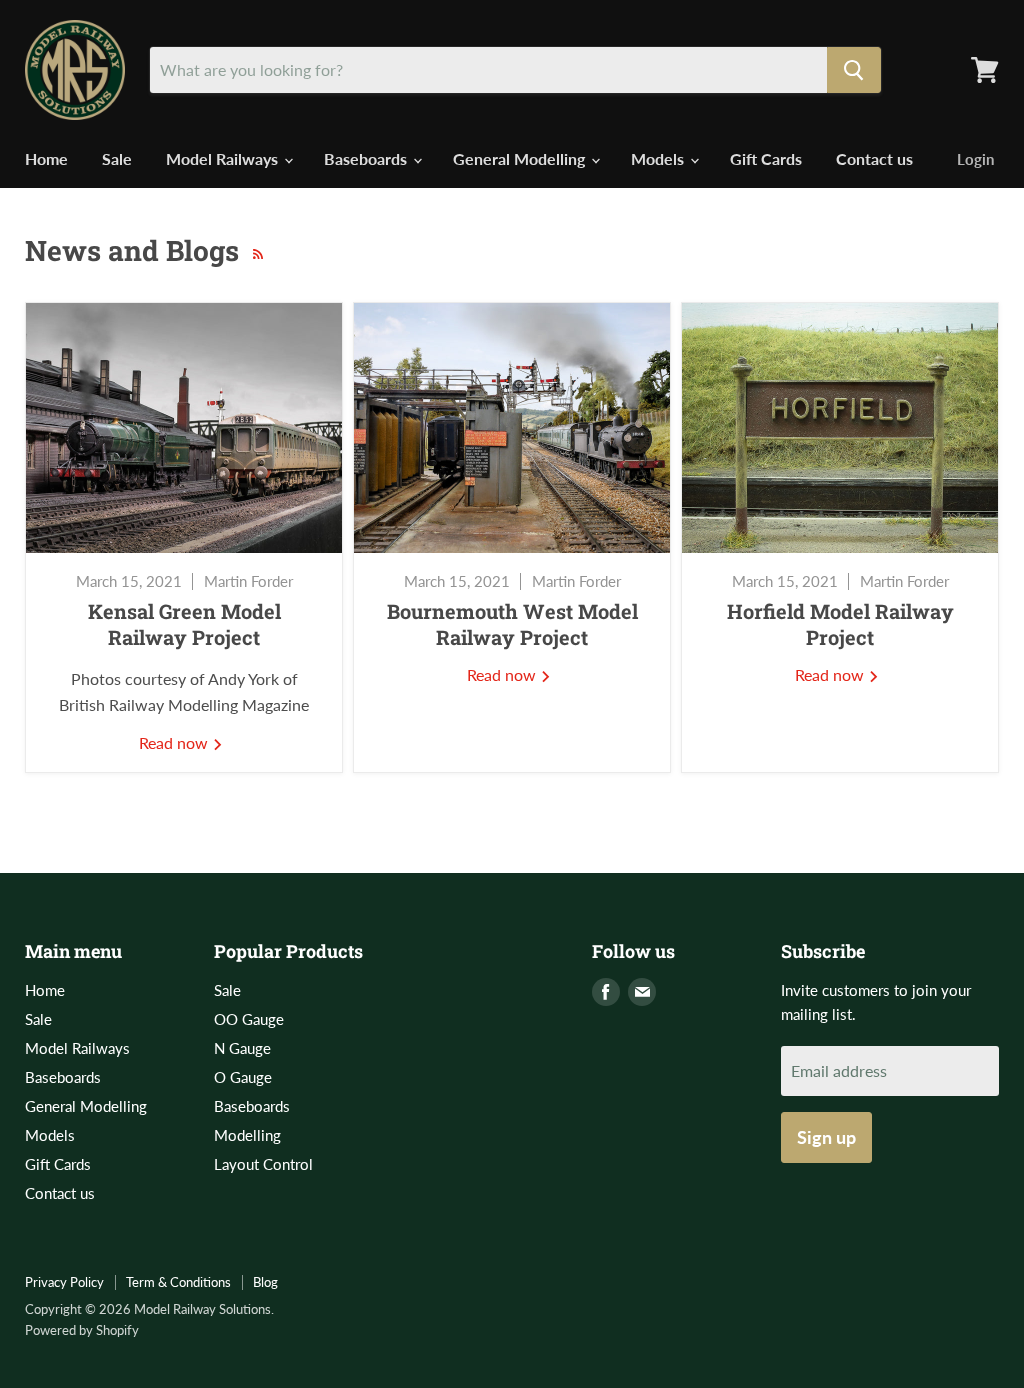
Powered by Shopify (82, 1330)
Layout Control (263, 1164)
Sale (117, 158)
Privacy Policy (64, 1282)
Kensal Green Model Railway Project (184, 624)
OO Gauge (249, 1019)
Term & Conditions (178, 1282)
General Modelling (521, 158)
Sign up (826, 1137)
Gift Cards (766, 158)
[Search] (854, 70)
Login (975, 159)
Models (659, 158)
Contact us (874, 158)
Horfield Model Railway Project (840, 624)
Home (46, 158)
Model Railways (224, 158)
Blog (265, 1282)
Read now (175, 742)
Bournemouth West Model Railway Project (512, 624)
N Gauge (242, 1048)
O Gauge (243, 1077)
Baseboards (367, 158)
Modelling (247, 1135)
